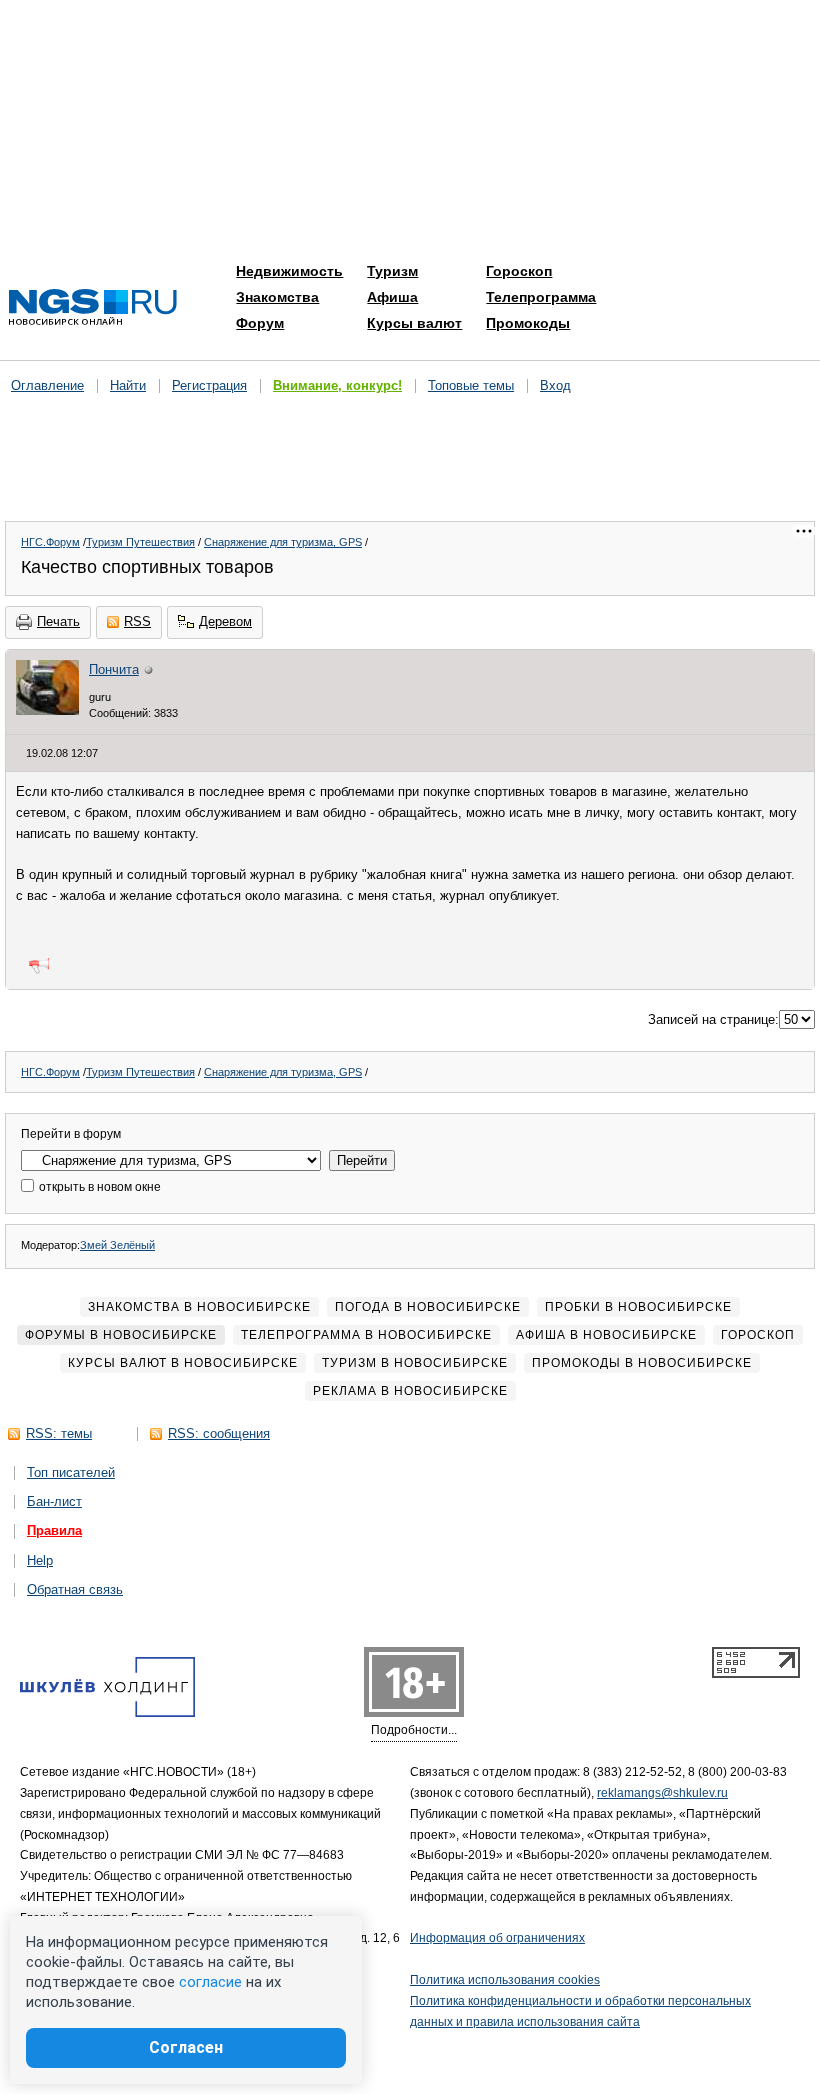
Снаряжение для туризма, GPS (283, 542)
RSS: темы (59, 1433)
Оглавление (47, 385)
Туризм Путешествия (140, 542)
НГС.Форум (50, 542)
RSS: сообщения (219, 1433)
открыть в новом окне (98, 1187)
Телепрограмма (541, 297)
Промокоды (528, 323)
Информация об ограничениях (497, 1938)
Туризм (392, 271)
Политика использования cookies (505, 1980)
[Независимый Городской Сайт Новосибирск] (93, 308)
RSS (137, 621)
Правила (54, 1530)
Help (40, 1560)
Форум (260, 323)
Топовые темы (471, 385)
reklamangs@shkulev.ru (662, 1793)
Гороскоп (519, 271)
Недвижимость (289, 271)
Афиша (392, 297)
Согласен (186, 2047)
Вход (555, 385)
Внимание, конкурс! (337, 385)
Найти (128, 385)
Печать (58, 621)
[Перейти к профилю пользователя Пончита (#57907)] (47, 710)
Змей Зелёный (117, 1245)
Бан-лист (54, 1501)
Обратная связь (75, 1589)
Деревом (225, 621)
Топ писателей (71, 1472)
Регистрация (209, 385)
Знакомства (277, 297)
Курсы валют (414, 323)
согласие (210, 1982)
